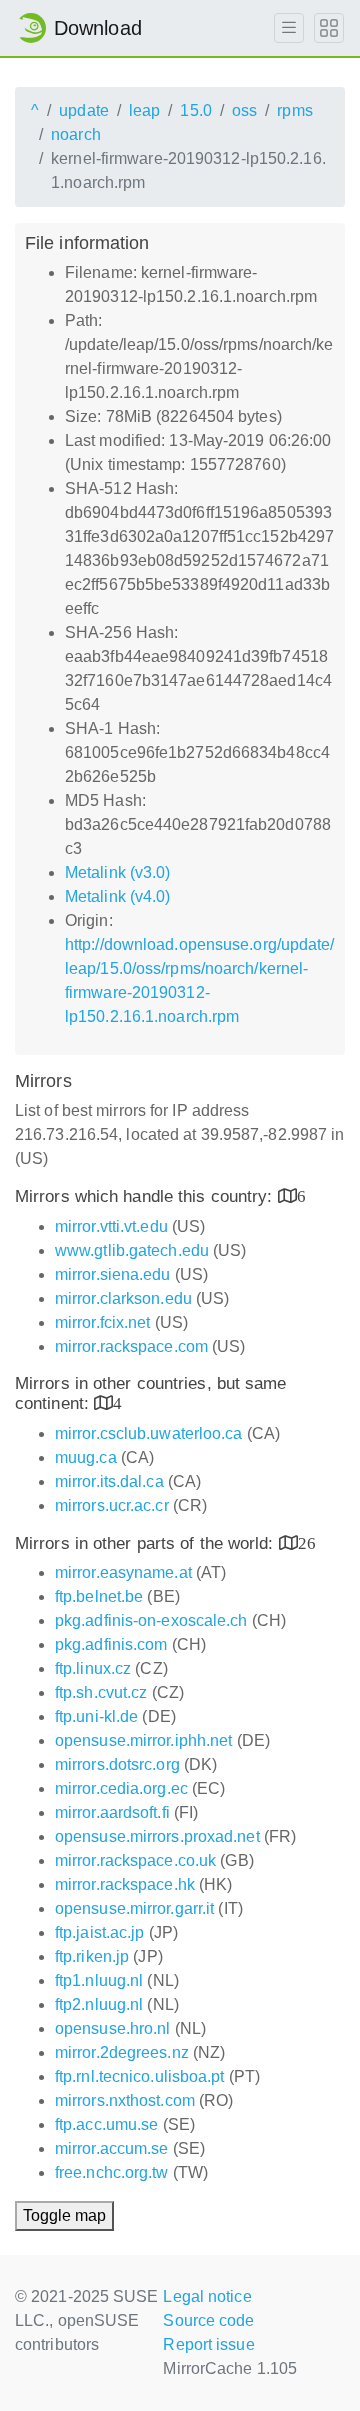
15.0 (195, 110)
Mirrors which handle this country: (146, 1196)
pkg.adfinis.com (111, 1644)
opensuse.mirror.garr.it (134, 1908)
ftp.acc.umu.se (106, 2124)
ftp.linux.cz (93, 1668)
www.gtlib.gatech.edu (132, 1250)
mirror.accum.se (112, 2148)
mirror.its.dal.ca (109, 1481)
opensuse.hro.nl (113, 2028)
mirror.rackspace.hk (125, 1884)
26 (307, 1542)
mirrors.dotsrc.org (117, 1764)
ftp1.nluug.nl (99, 1980)
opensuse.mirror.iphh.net (143, 1740)
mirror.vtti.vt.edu (111, 1226)
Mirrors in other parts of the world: (147, 1543)
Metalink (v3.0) (118, 872)
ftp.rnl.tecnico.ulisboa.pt (140, 2076)
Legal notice (207, 2296)
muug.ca (86, 1457)
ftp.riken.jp (92, 1956)
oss (244, 110)
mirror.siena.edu (113, 1274)
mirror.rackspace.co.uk (135, 1860)
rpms (294, 110)
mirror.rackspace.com (131, 1346)
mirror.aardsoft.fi (112, 1812)
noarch (76, 134)
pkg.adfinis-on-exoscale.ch (151, 1620)
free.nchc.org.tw (112, 2172)
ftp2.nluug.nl (99, 2004)
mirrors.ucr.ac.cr (112, 1505)
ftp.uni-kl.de (96, 1716)
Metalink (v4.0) (118, 896)
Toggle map (64, 2215)
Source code (208, 2320)
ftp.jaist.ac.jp (100, 1932)
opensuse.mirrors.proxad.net (157, 1836)
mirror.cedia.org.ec (121, 1788)
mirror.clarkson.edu (123, 1298)
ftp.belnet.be (99, 1596)
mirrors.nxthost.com (125, 2100)
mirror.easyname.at (123, 1572)
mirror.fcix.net (103, 1322)
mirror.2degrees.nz (122, 2052)
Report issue (208, 2344)
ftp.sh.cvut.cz (101, 1692)
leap (144, 110)
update (84, 110)
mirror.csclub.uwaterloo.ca (149, 1433)
